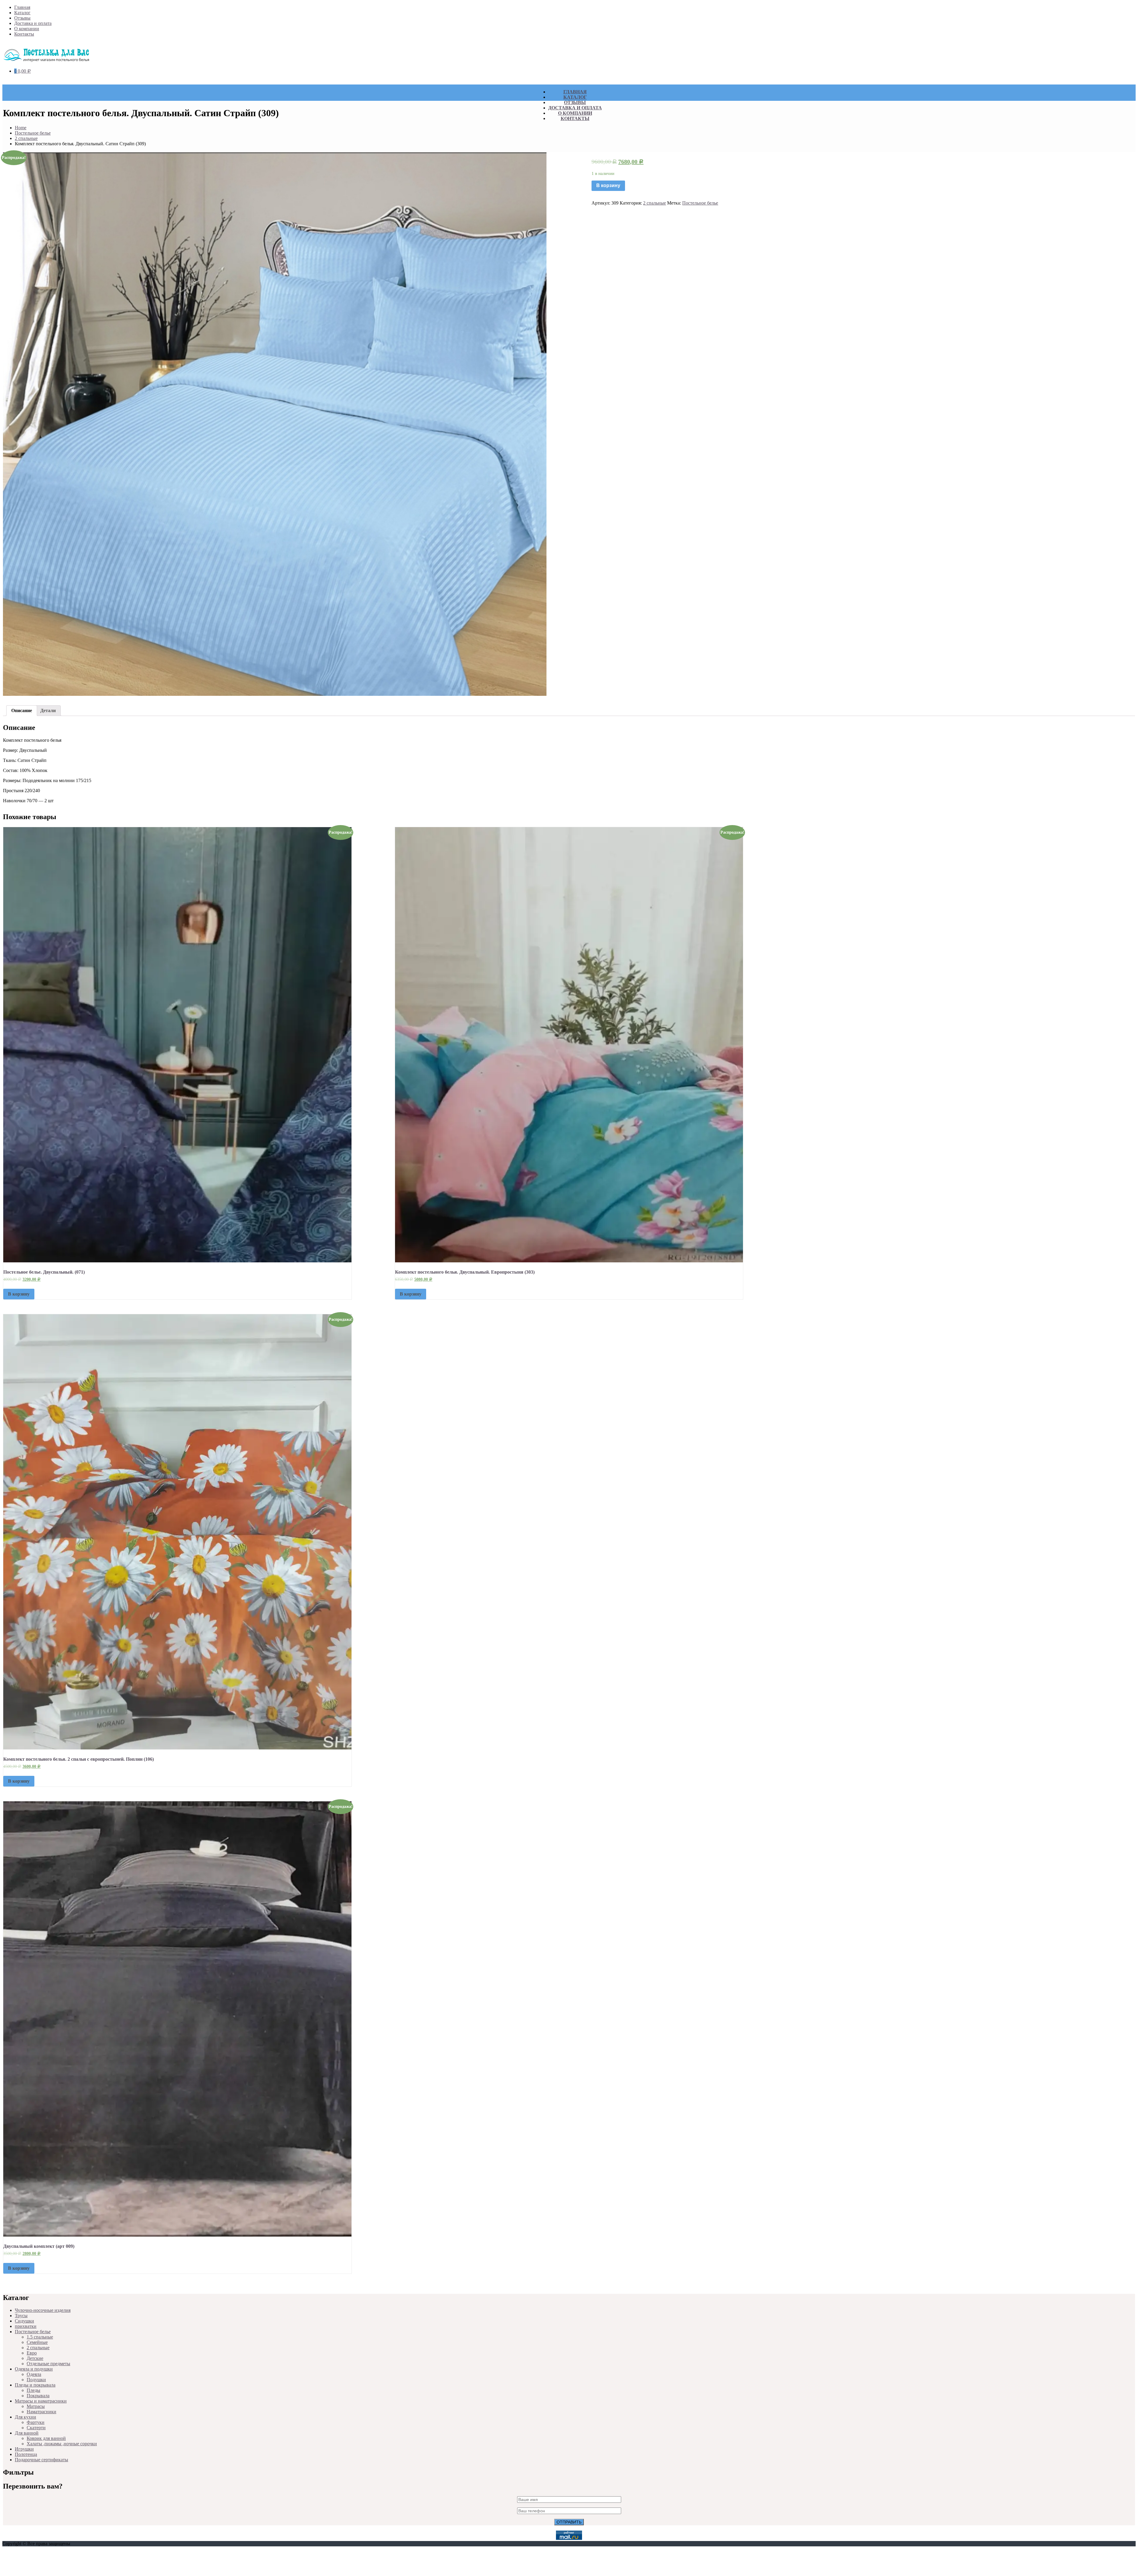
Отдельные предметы (48, 2364)
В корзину (608, 185)
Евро (32, 2353)
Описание (22, 710)
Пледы (33, 2390)
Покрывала (38, 2396)
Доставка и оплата (33, 23)
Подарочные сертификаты (41, 2460)
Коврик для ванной (46, 2438)
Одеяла (34, 2374)
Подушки (36, 2380)
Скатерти (36, 2428)
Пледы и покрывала (35, 2385)
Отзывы (22, 18)
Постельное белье (33, 133)
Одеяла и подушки (34, 2369)
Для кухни (25, 2417)
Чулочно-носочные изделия (43, 2310)
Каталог (22, 13)
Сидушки (24, 2321)
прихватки (26, 2326)
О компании (27, 29)
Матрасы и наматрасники (41, 2401)
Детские (35, 2358)
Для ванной (27, 2433)
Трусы (21, 2316)
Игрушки (24, 2449)
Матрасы (36, 2406)
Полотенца (26, 2454)
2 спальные (26, 138)
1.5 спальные (40, 2337)
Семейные (37, 2342)
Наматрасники (41, 2412)
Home (21, 128)
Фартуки (36, 2422)
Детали (48, 710)
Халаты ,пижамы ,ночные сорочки (62, 2444)
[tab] (22, 711)
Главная (22, 7)
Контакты (24, 34)
